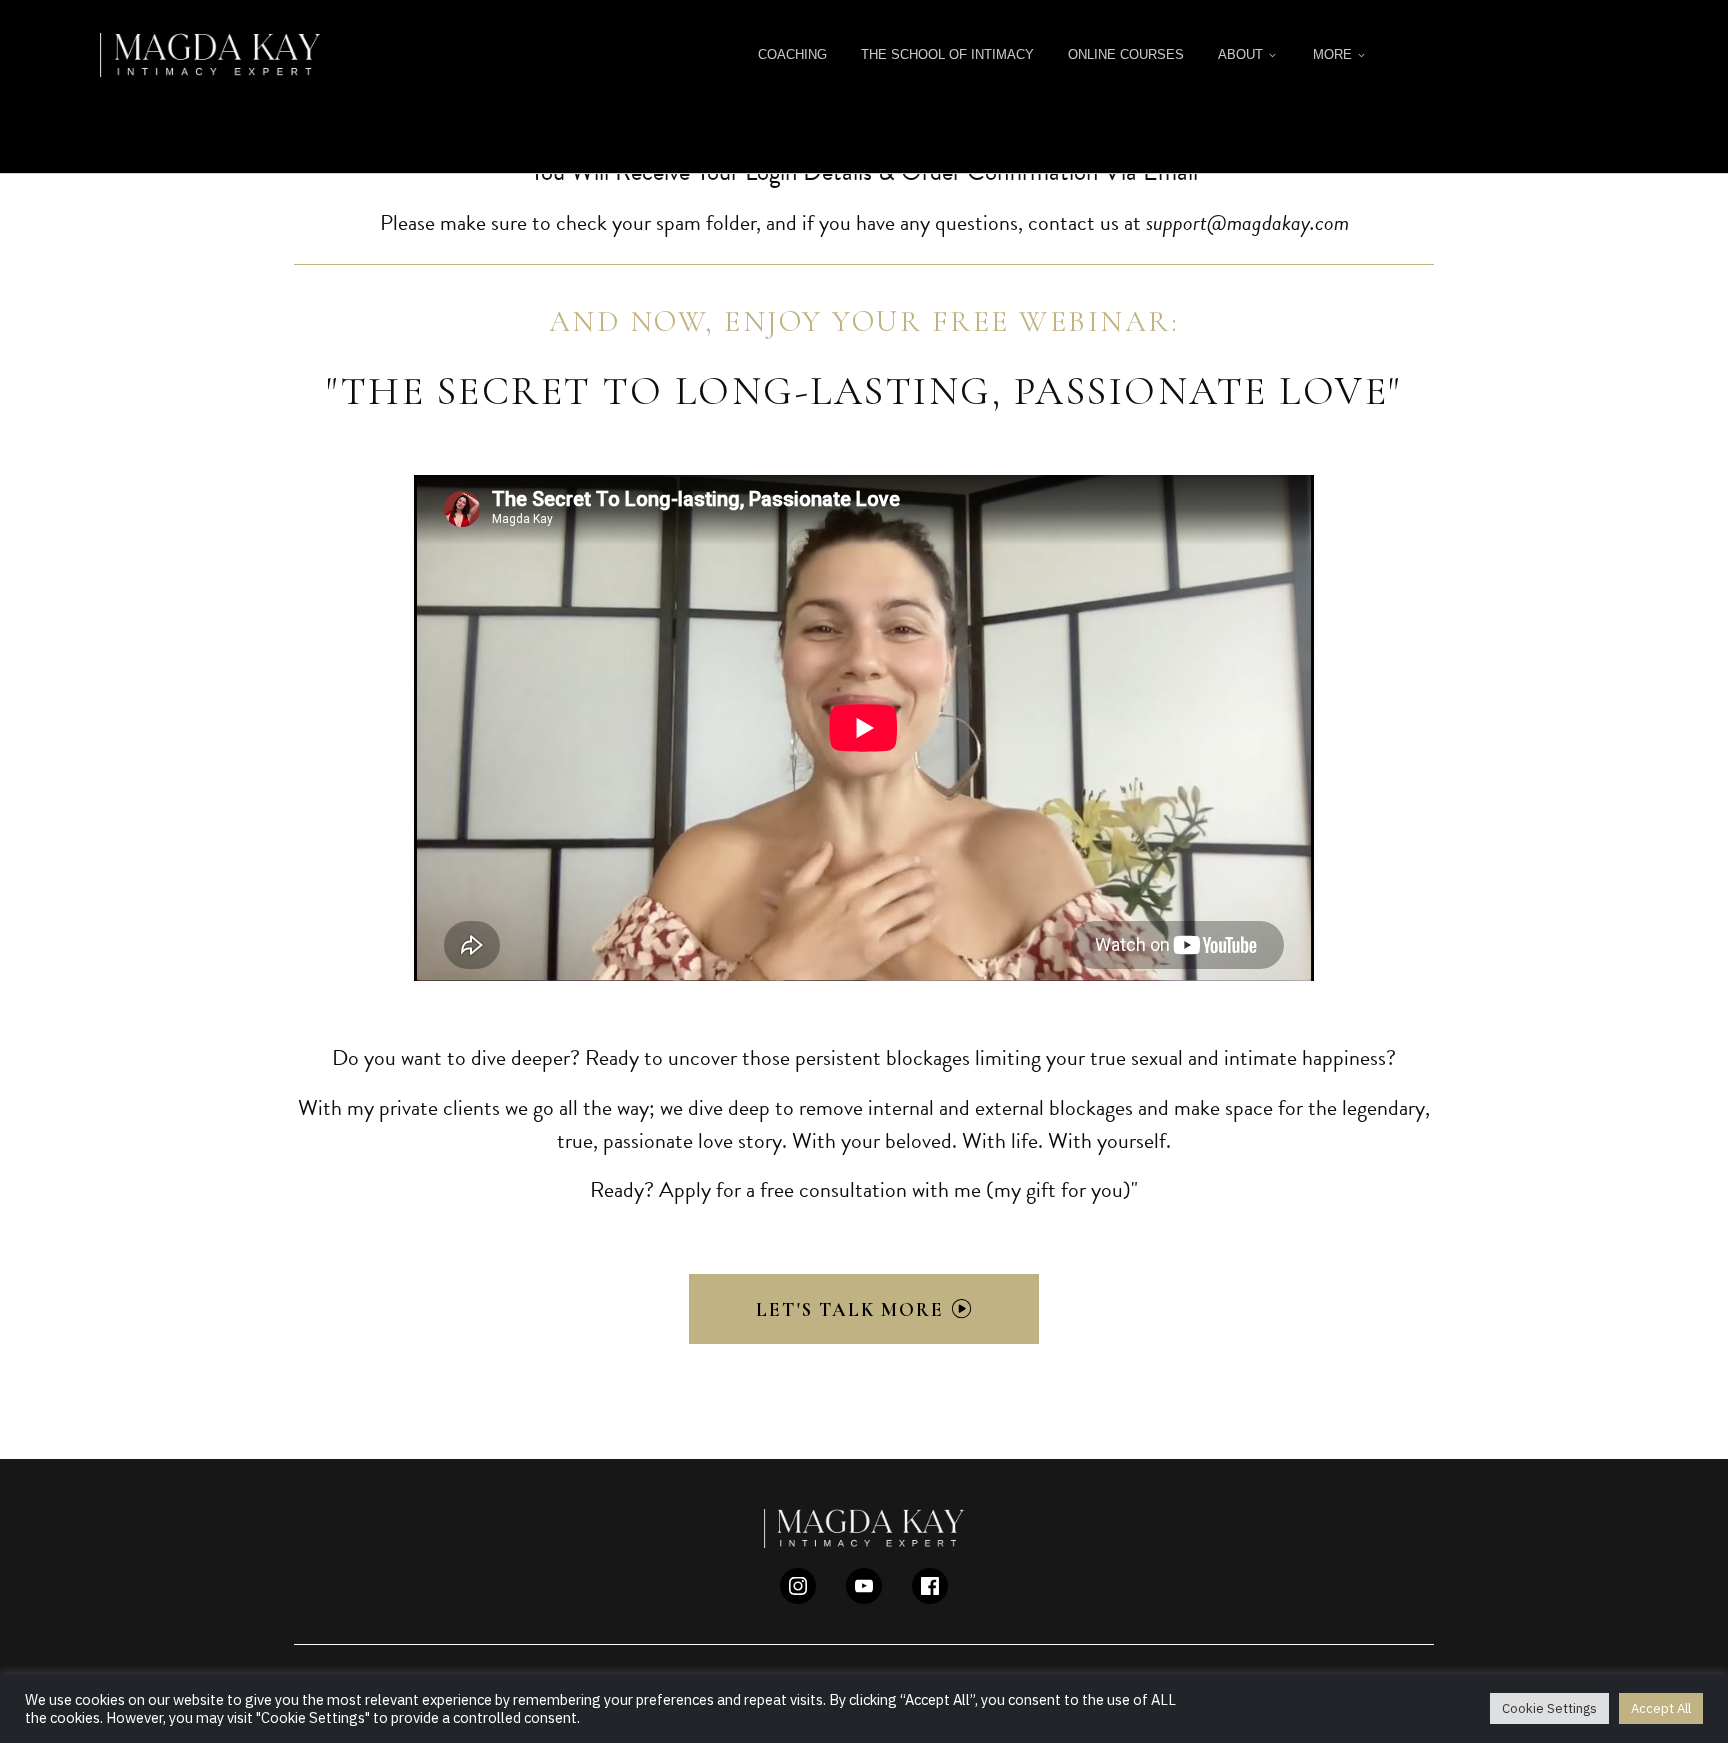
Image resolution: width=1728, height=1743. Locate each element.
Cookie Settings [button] (1549, 1708)
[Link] (798, 1586)
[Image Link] (210, 54)
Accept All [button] (1661, 1708)
